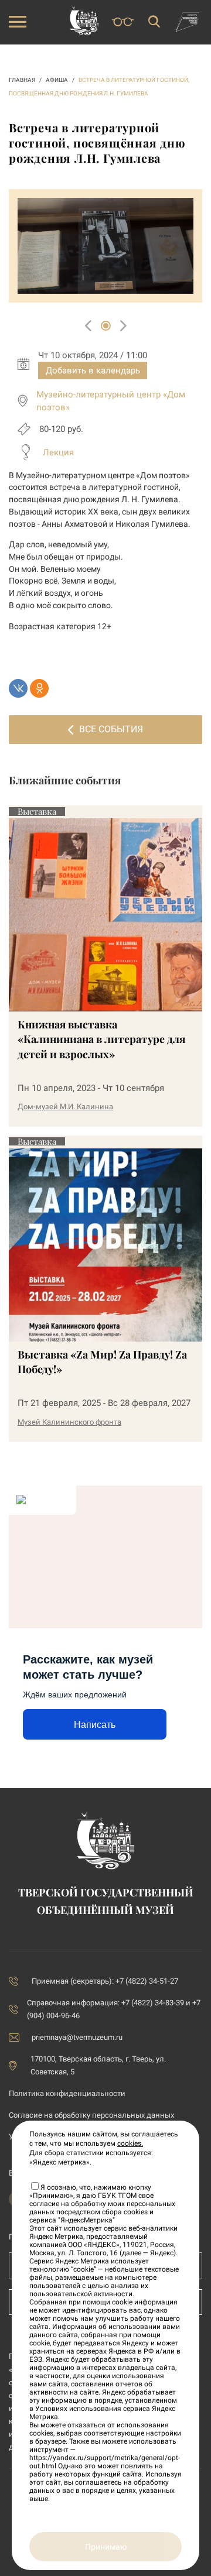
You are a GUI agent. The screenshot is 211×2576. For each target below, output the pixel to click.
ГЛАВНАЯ (22, 80)
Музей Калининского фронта (69, 1422)
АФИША (57, 80)
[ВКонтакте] (18, 688)
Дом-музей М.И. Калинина (65, 1107)
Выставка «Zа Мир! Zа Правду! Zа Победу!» (102, 1362)
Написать (95, 1725)
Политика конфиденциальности (67, 2093)
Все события (111, 729)
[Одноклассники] (39, 688)
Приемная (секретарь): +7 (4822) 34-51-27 (105, 1981)
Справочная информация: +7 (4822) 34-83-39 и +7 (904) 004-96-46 (114, 2009)
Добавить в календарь (93, 371)
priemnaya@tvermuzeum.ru (77, 2037)
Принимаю (106, 2547)
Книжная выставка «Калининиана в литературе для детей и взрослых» (101, 1039)
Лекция (58, 452)
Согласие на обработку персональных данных (91, 2115)
